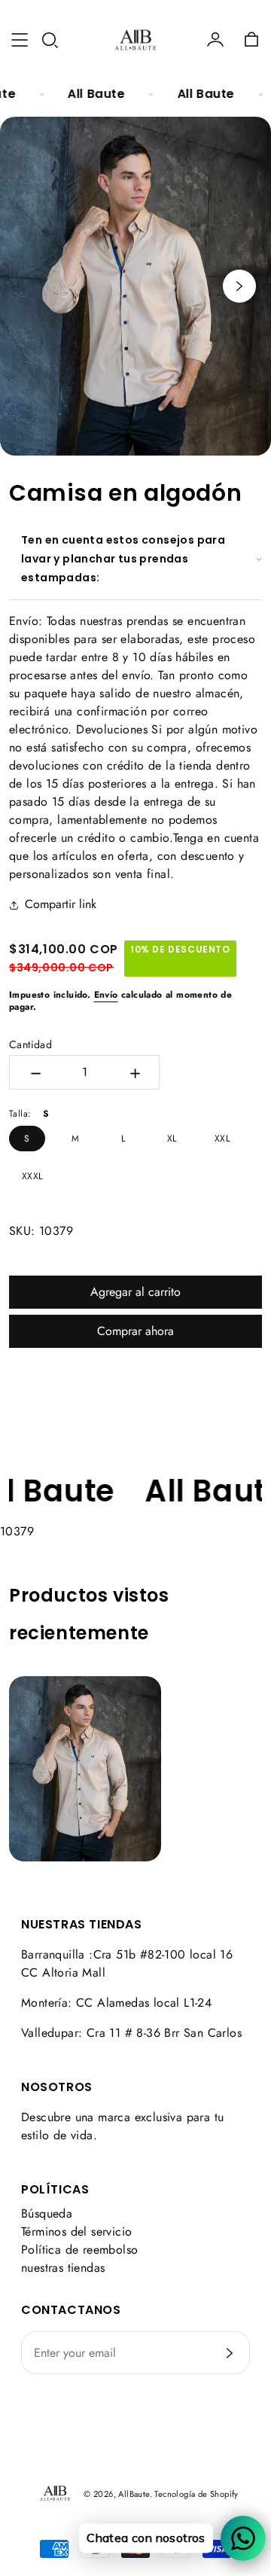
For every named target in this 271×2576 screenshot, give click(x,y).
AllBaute (134, 2494)
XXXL (32, 1176)
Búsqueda (47, 2213)
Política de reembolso (79, 2250)
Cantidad (30, 1044)
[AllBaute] (135, 40)
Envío (106, 995)
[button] (50, 40)
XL (172, 1139)
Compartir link (61, 904)
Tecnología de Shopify (196, 2494)
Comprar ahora (135, 1331)
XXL (222, 1139)
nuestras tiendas (63, 2268)
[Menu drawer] (20, 40)
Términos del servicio (76, 2232)
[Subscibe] (230, 2353)
